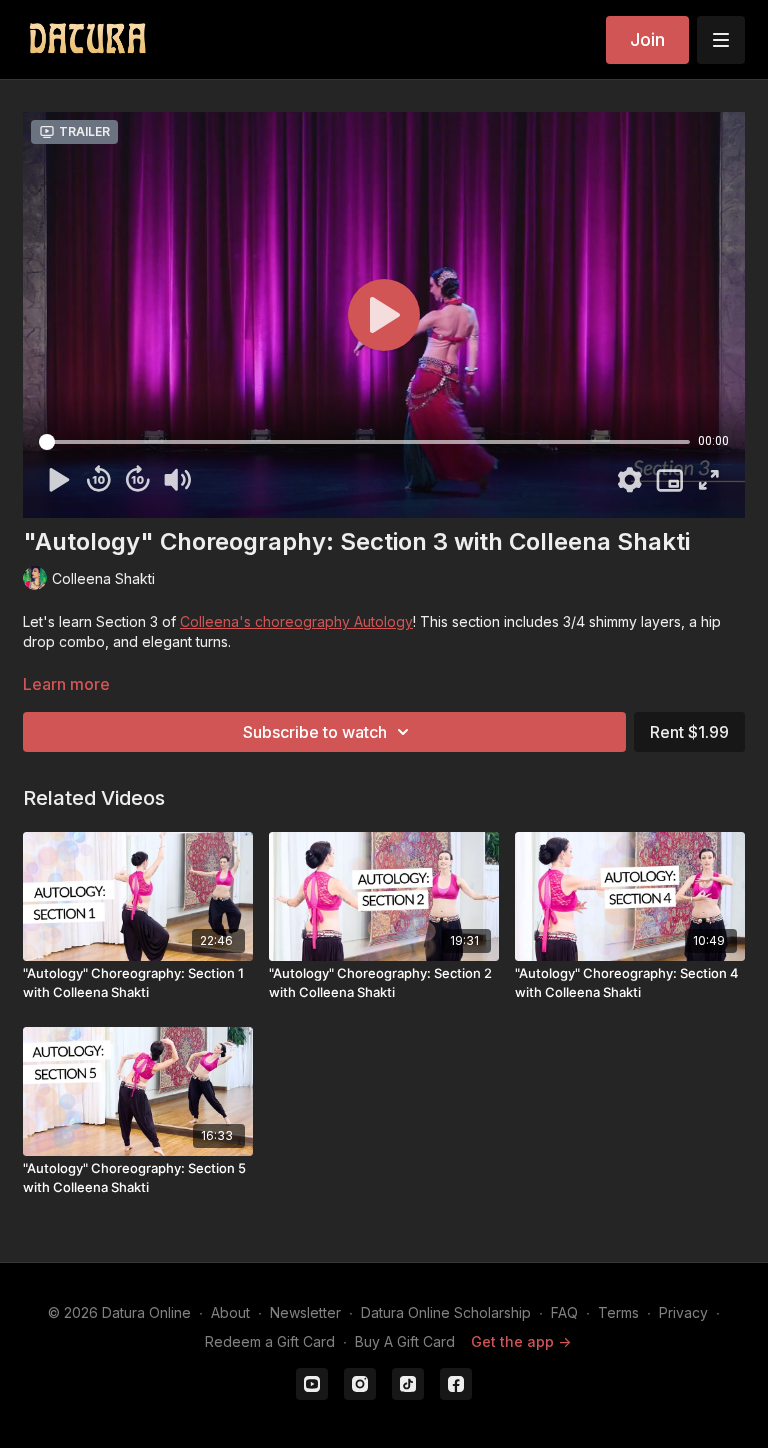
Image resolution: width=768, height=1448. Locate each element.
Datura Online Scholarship (446, 1312)
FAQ (564, 1312)
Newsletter (305, 1312)
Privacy (683, 1312)
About (230, 1312)
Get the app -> (521, 1341)
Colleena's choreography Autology (296, 621)
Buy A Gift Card (405, 1341)
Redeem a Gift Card (270, 1341)
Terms (618, 1312)
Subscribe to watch (315, 732)
